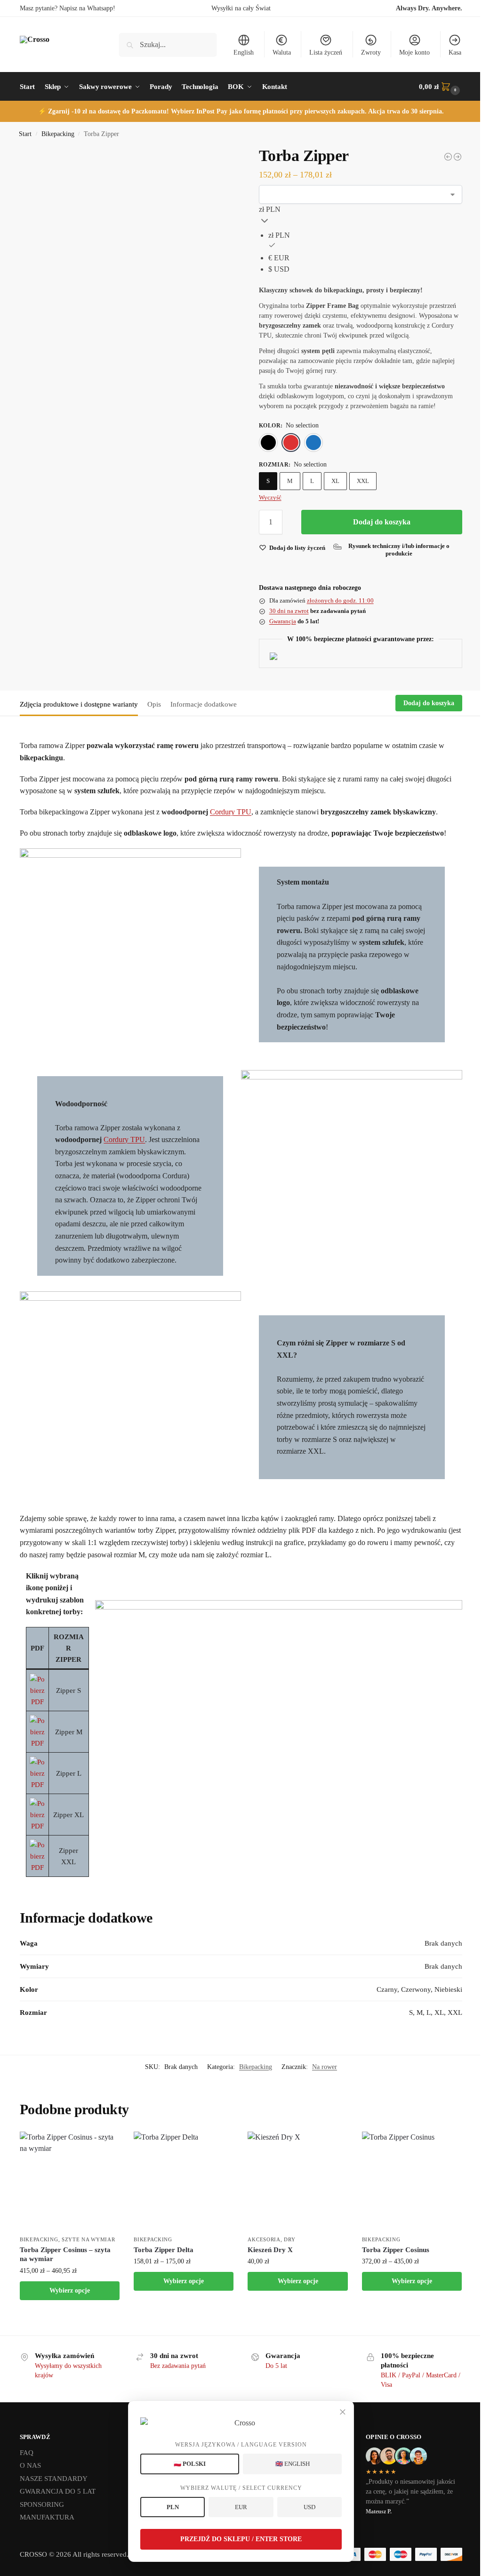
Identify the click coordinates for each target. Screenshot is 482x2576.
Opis (154, 704)
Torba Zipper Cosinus (396, 2250)
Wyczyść (270, 497)
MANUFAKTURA (47, 2517)
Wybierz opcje (70, 2290)
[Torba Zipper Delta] (184, 2182)
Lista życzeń (326, 52)
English (244, 52)
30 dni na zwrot (289, 611)
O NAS (30, 2465)
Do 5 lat (276, 2366)
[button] (441, 87)
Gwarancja (283, 621)
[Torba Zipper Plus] (448, 157)
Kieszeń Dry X (270, 2250)
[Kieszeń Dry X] (297, 2182)
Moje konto (414, 52)
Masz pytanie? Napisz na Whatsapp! (68, 8)
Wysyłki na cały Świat (241, 8)
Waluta (282, 52)
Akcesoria (264, 2239)
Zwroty (371, 52)
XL (335, 481)
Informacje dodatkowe (204, 704)
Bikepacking (58, 134)
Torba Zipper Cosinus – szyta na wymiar (65, 2254)
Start (25, 134)
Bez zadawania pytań (178, 2366)
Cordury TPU (231, 812)
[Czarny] (268, 443)
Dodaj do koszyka (382, 522)
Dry (289, 2239)
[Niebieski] (313, 443)
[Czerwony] (291, 443)
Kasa (455, 52)
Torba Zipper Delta (164, 2250)
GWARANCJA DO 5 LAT (58, 2491)
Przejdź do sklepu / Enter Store (241, 2539)
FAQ (27, 2453)
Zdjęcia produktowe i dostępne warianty (79, 704)
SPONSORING (42, 2504)
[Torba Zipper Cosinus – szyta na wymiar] (70, 2182)
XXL (363, 481)
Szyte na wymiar (88, 2239)
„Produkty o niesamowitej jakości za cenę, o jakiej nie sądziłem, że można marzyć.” (410, 2491)
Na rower (325, 2067)
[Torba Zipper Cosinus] (458, 157)
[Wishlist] (105, 2146)
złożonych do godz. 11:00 (340, 600)
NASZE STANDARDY (54, 2479)
